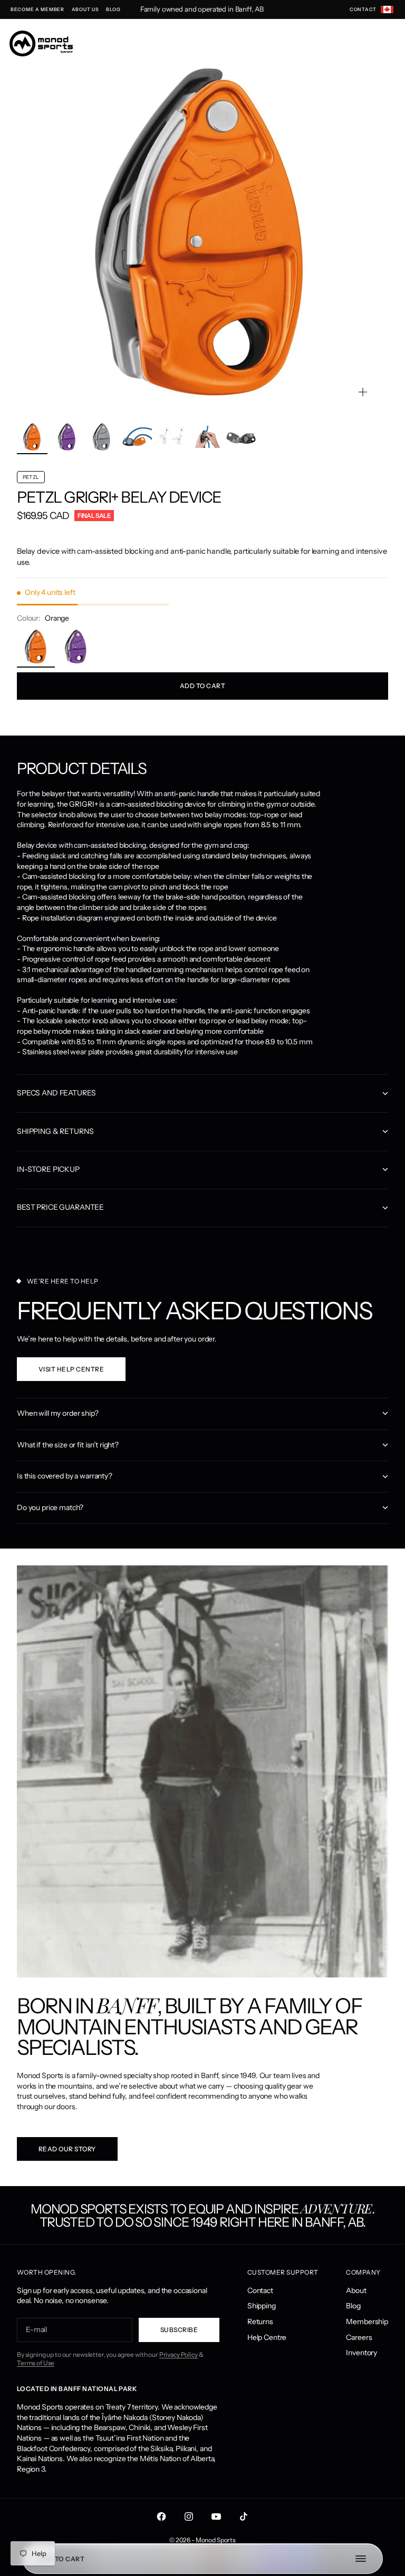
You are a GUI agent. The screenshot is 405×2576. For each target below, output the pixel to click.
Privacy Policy (179, 2354)
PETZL (31, 477)
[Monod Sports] (41, 43)
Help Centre (267, 2337)
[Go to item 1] (32, 437)
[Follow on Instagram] (189, 2516)
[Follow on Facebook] (161, 2516)
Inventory (361, 2353)
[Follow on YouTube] (216, 2516)
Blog (353, 2306)
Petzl (39, 497)
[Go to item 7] (241, 437)
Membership (367, 2322)
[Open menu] (366, 2559)
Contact (260, 2290)
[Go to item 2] (67, 437)
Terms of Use (36, 2363)
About (356, 2290)
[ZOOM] (363, 392)
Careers (359, 2337)
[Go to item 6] (206, 437)
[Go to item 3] (102, 437)
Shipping (262, 2306)
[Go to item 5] (171, 437)
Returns (260, 2322)
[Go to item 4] (137, 437)
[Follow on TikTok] (244, 2516)
